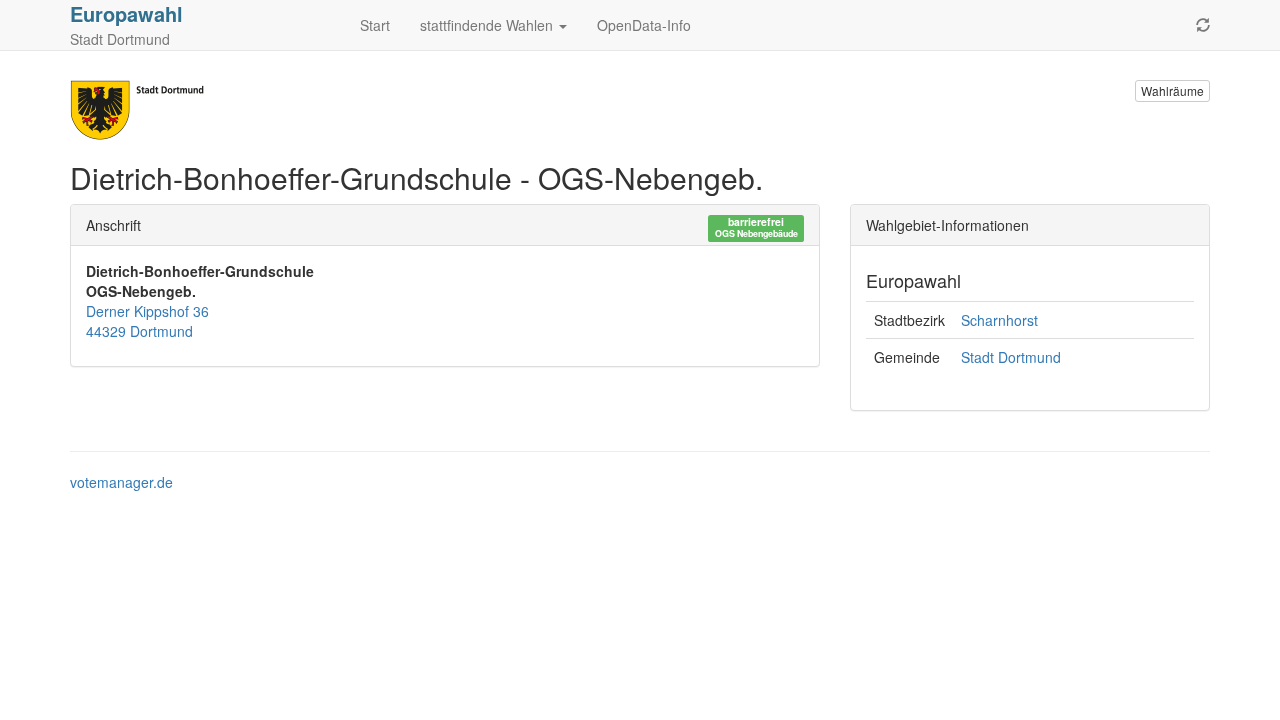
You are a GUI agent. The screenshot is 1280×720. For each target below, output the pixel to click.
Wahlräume (1172, 90)
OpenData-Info (644, 25)
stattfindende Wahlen (488, 25)
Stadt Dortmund (1011, 357)
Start (375, 25)
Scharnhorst (999, 320)
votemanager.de (121, 482)
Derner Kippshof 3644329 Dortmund (147, 321)
